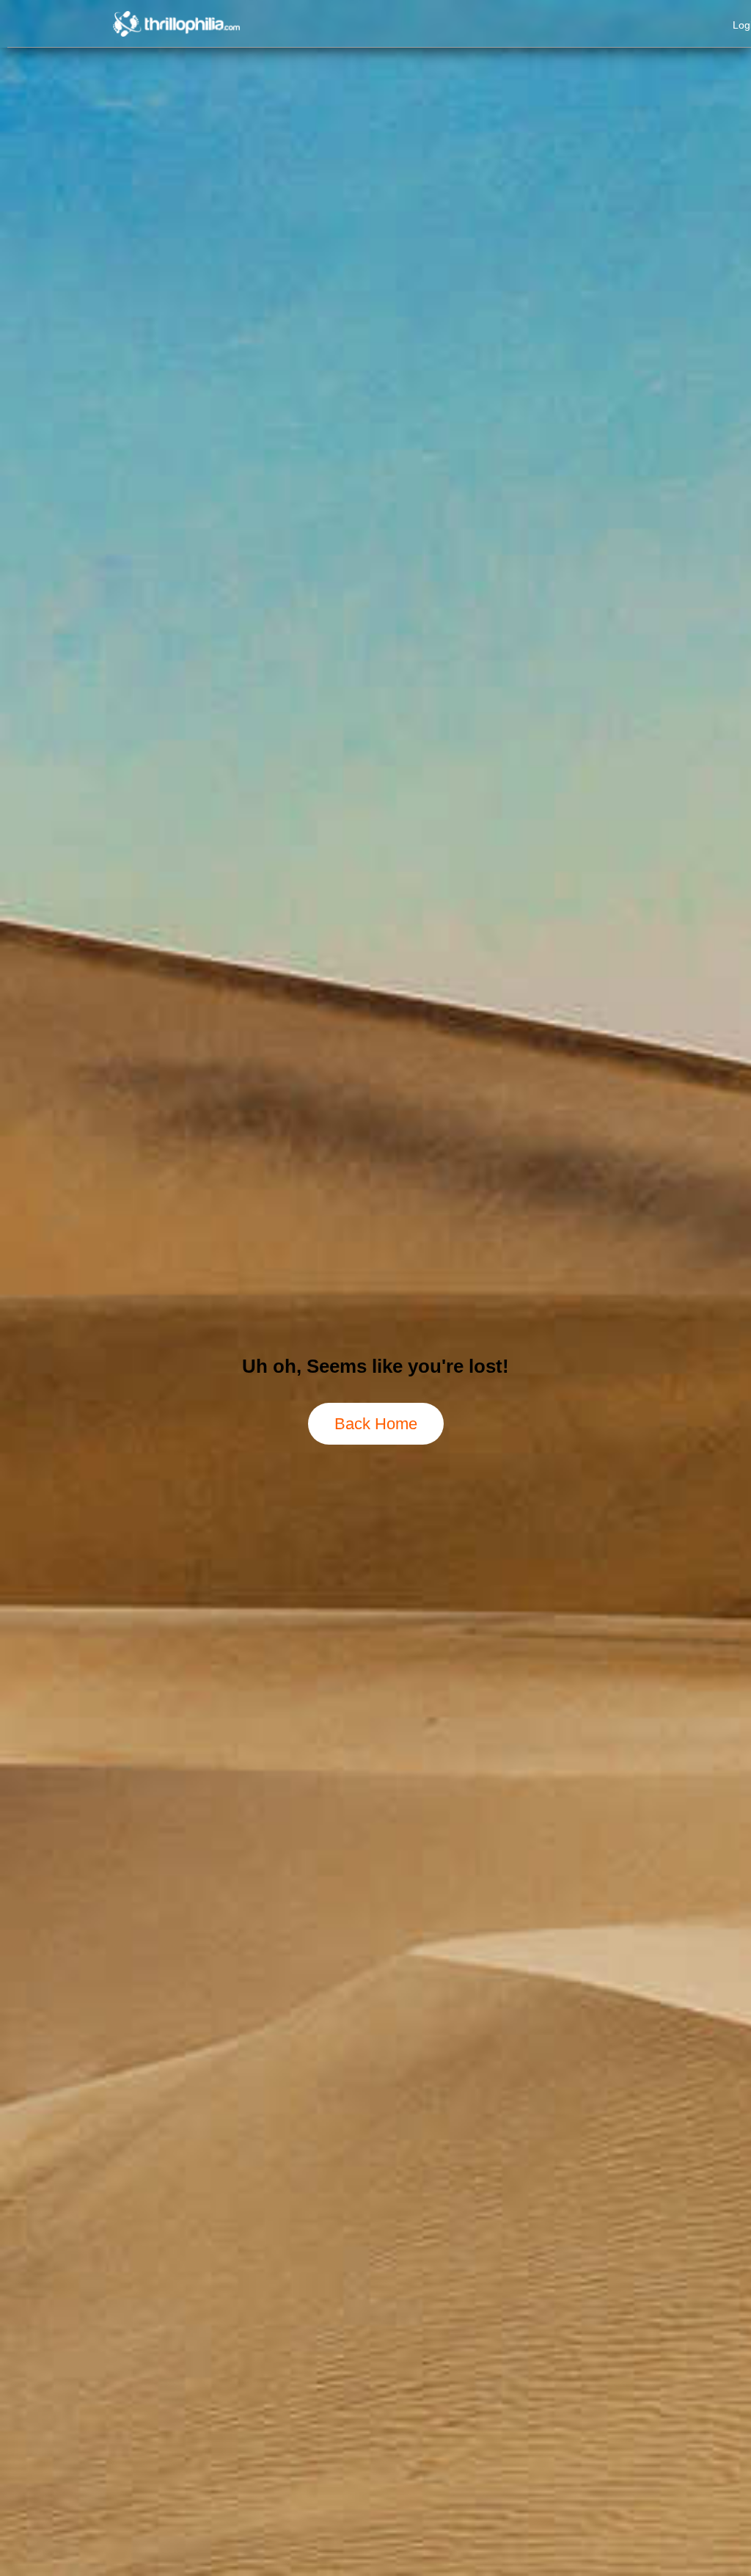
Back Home (376, 1424)
